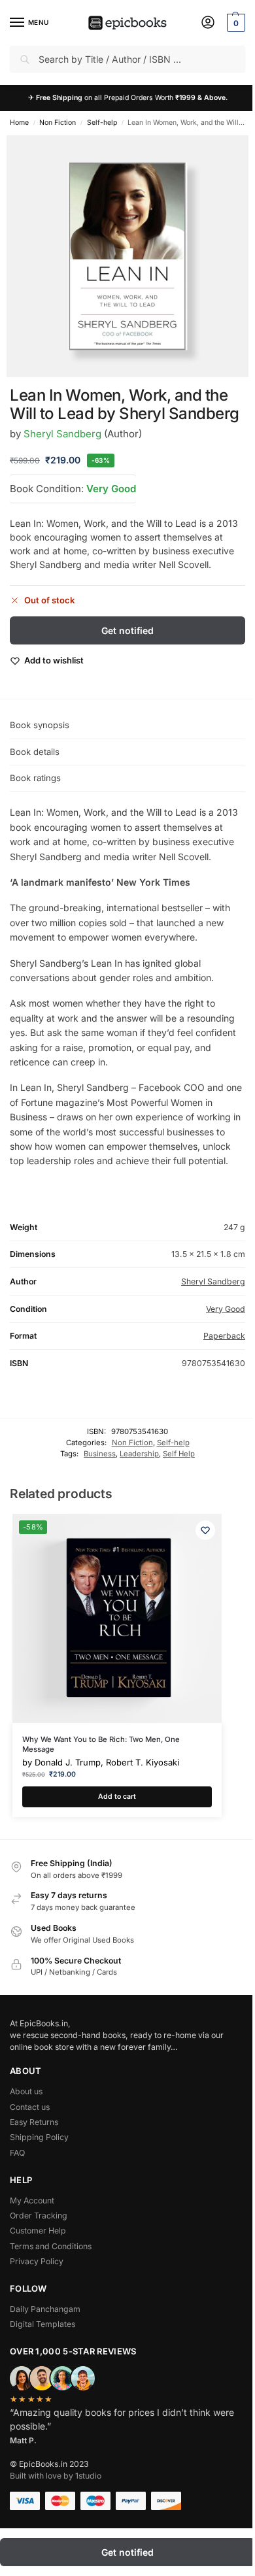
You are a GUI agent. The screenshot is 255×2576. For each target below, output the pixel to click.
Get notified (127, 630)
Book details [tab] (35, 752)
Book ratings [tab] (35, 778)
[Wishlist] (205, 1530)
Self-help (102, 123)
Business (100, 1454)
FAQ (17, 2153)
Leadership (139, 1454)
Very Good (111, 489)
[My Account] (208, 23)
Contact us (30, 2107)
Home (19, 123)
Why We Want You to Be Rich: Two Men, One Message (101, 1744)
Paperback (224, 1336)
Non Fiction (58, 123)
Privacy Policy (37, 2261)
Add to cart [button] (117, 1797)
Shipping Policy (39, 2137)
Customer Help (38, 2231)
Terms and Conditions (51, 2246)
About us (26, 2091)
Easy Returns (34, 2122)
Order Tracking (39, 2216)
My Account (32, 2200)
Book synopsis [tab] (40, 725)
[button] (234, 23)
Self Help (179, 1454)
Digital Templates (42, 2324)
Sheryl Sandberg (62, 434)
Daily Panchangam (45, 2309)
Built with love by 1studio (56, 2476)
